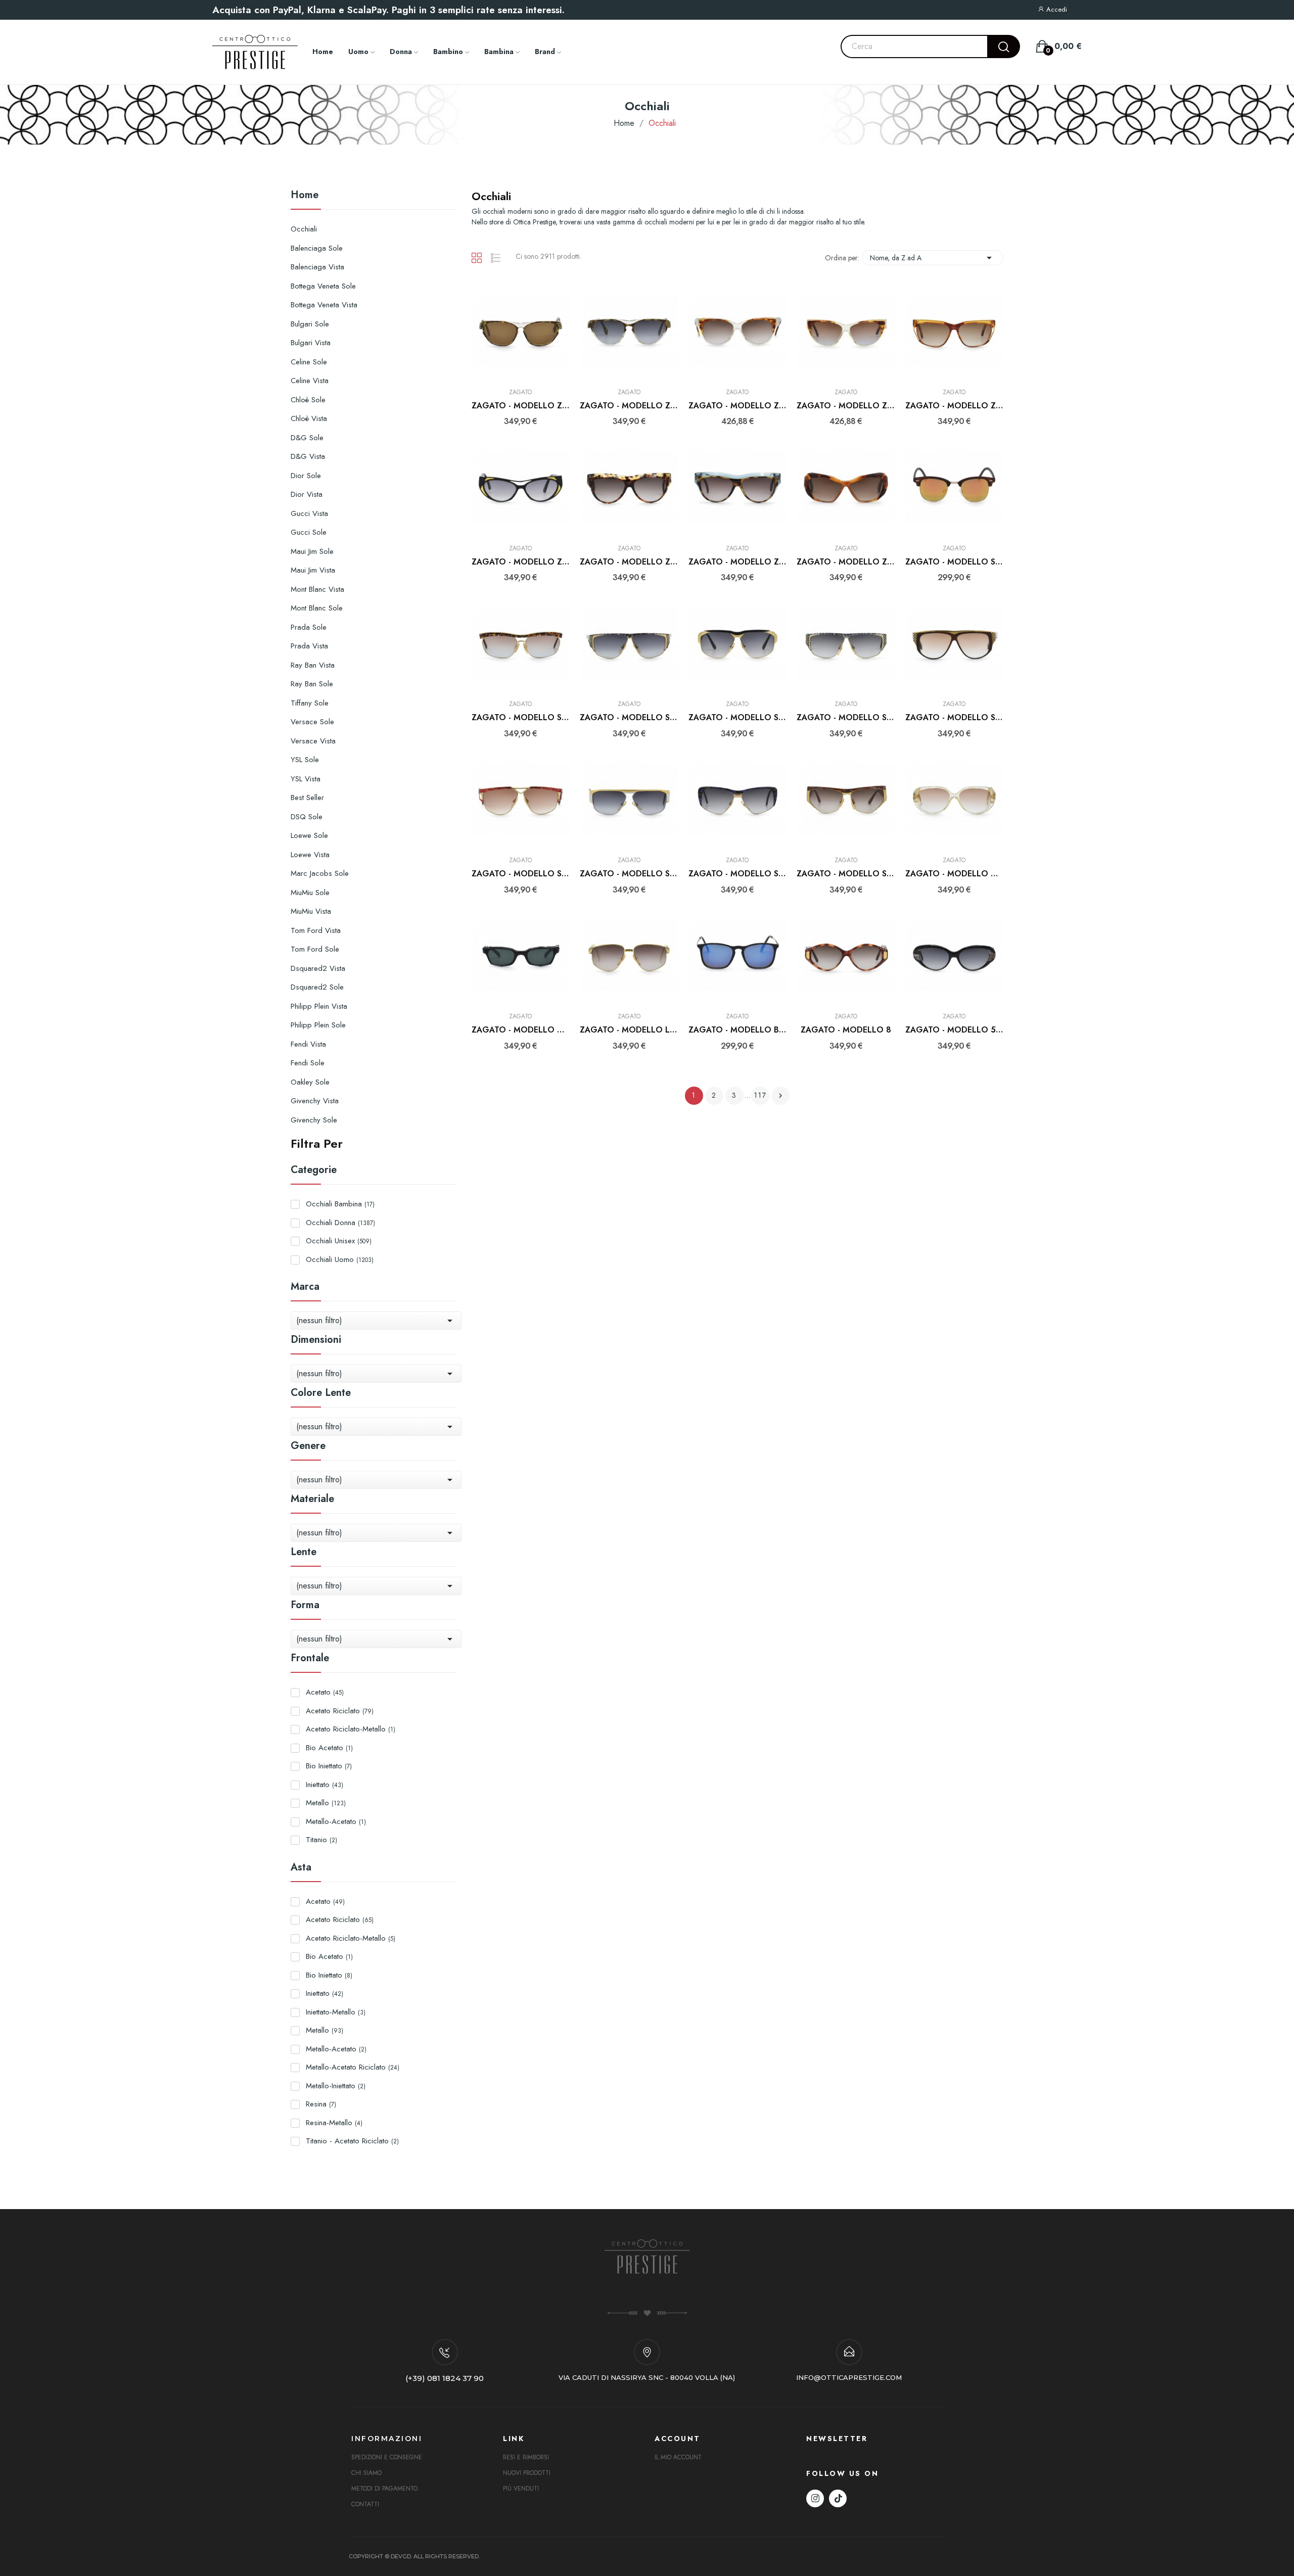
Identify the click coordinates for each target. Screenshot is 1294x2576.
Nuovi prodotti (527, 2473)
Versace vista (313, 741)
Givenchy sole (314, 1120)
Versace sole (312, 722)
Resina (321, 2104)
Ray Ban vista (313, 665)
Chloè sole (308, 400)
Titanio (321, 1840)
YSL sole (305, 760)
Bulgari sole (310, 324)
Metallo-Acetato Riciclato (353, 2067)
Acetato (325, 1692)
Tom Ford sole (315, 949)
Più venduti (521, 2489)
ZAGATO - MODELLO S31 (521, 874)
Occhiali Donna (340, 1223)
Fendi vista (308, 1044)
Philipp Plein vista (319, 1006)
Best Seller (307, 798)
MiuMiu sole (310, 893)
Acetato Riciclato (340, 1711)
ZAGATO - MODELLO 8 (846, 1030)
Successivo (780, 1096)
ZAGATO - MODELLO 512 (955, 1030)
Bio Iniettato (329, 1766)
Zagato (520, 392)
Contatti (365, 2504)
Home (305, 196)
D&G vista (308, 456)
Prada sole (309, 627)
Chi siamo (366, 2473)
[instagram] (815, 2498)
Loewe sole (309, 835)
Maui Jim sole (312, 551)
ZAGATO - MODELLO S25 (738, 874)
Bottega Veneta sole (323, 286)
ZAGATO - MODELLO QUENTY (955, 874)
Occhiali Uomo (340, 1259)
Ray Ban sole (312, 684)
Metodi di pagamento (384, 2489)
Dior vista (307, 494)
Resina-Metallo (334, 2123)
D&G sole (307, 438)
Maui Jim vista (313, 570)
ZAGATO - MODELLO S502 (738, 718)
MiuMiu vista (311, 911)
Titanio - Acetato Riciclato (352, 2141)
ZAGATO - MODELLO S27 (629, 874)
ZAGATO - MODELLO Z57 (846, 406)
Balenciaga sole (317, 248)
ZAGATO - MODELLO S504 (629, 718)
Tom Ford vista (316, 930)
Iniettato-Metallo (336, 2012)
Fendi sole (308, 1063)
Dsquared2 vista (318, 968)
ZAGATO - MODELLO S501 (846, 718)
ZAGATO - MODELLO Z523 (521, 562)
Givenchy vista (315, 1101)
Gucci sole (309, 532)
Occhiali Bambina (340, 1204)
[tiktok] (838, 2498)
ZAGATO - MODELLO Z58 (738, 406)
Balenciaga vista (317, 267)
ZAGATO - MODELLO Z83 (629, 406)
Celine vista (310, 381)
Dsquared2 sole (317, 987)
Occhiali (304, 229)
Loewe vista (310, 855)
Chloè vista (309, 418)
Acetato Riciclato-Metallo (351, 1729)
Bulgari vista (311, 343)
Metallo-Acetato (336, 1821)
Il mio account (678, 2457)
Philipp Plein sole (318, 1025)
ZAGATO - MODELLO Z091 (629, 562)
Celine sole (309, 362)
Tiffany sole (310, 703)
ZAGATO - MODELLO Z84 (521, 406)
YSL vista (306, 779)
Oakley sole (310, 1082)
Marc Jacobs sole (320, 873)
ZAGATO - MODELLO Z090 (846, 562)
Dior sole (306, 476)
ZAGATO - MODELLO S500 (955, 718)
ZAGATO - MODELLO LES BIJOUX (629, 1030)
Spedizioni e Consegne (387, 2457)
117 (760, 1095)
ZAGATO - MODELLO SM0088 (955, 562)
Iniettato (325, 1785)
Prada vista (309, 646)
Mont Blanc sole (317, 608)
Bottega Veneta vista (324, 305)
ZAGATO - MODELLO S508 (521, 718)
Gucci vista (309, 513)
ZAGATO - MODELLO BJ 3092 (738, 1030)
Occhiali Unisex (339, 1241)
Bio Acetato (329, 1748)
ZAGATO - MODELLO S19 (846, 874)
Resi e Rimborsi (526, 2457)
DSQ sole (307, 817)
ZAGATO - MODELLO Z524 (955, 406)
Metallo (326, 1803)
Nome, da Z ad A (933, 258)
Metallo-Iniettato (336, 2086)
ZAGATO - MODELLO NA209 (521, 1030)
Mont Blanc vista (317, 589)
